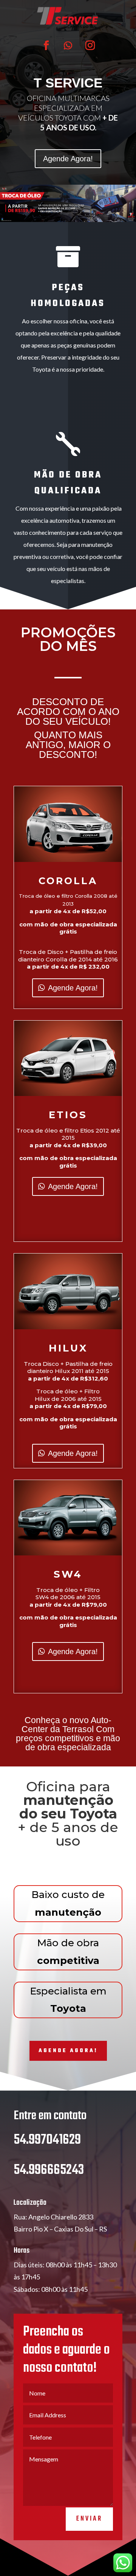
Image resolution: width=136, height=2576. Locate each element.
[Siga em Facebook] (46, 46)
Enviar (89, 2519)
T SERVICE (68, 83)
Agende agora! (68, 2051)
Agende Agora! (68, 159)
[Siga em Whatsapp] (68, 46)
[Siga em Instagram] (90, 46)
